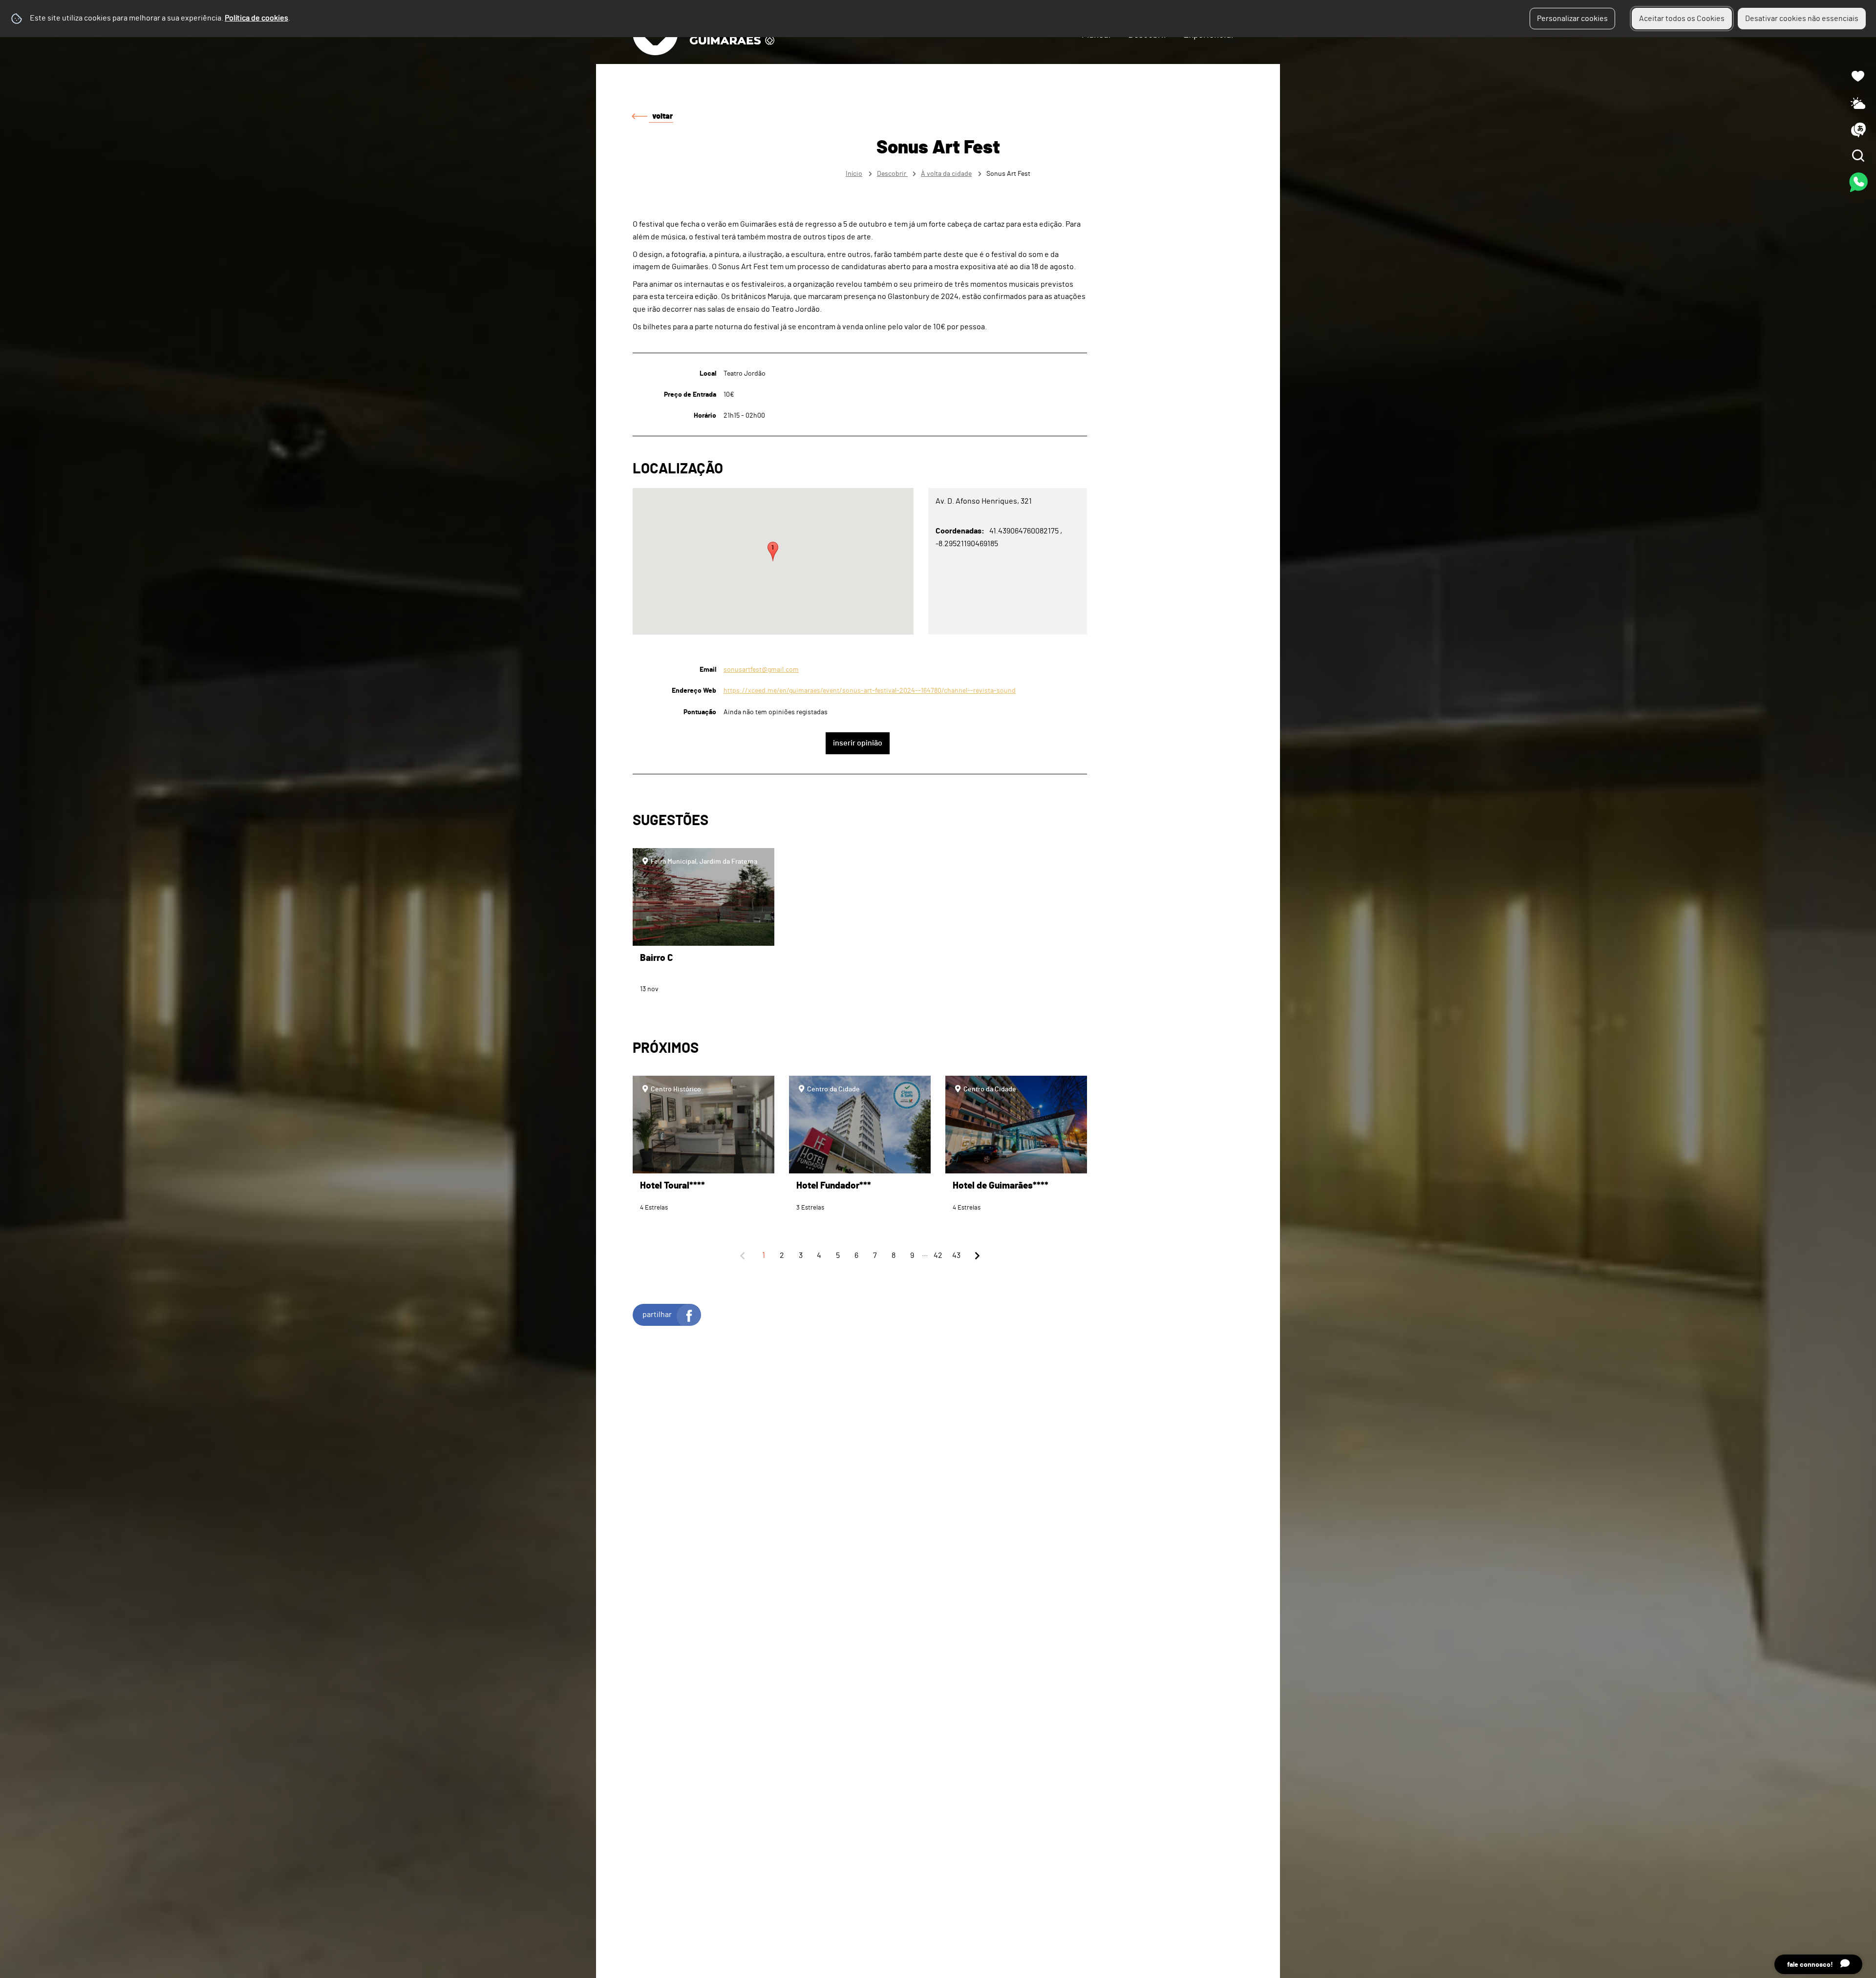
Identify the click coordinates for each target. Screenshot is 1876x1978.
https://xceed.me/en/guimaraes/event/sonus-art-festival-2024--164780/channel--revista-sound (870, 691)
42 (938, 1255)
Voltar (662, 116)
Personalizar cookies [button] (1572, 19)
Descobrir (892, 174)
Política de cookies (256, 18)
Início (854, 174)
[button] (773, 552)
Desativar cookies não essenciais (1802, 19)
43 (956, 1255)
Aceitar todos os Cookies (1682, 19)
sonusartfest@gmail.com (761, 670)
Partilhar (657, 1315)
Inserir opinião (858, 743)
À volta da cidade (946, 174)
